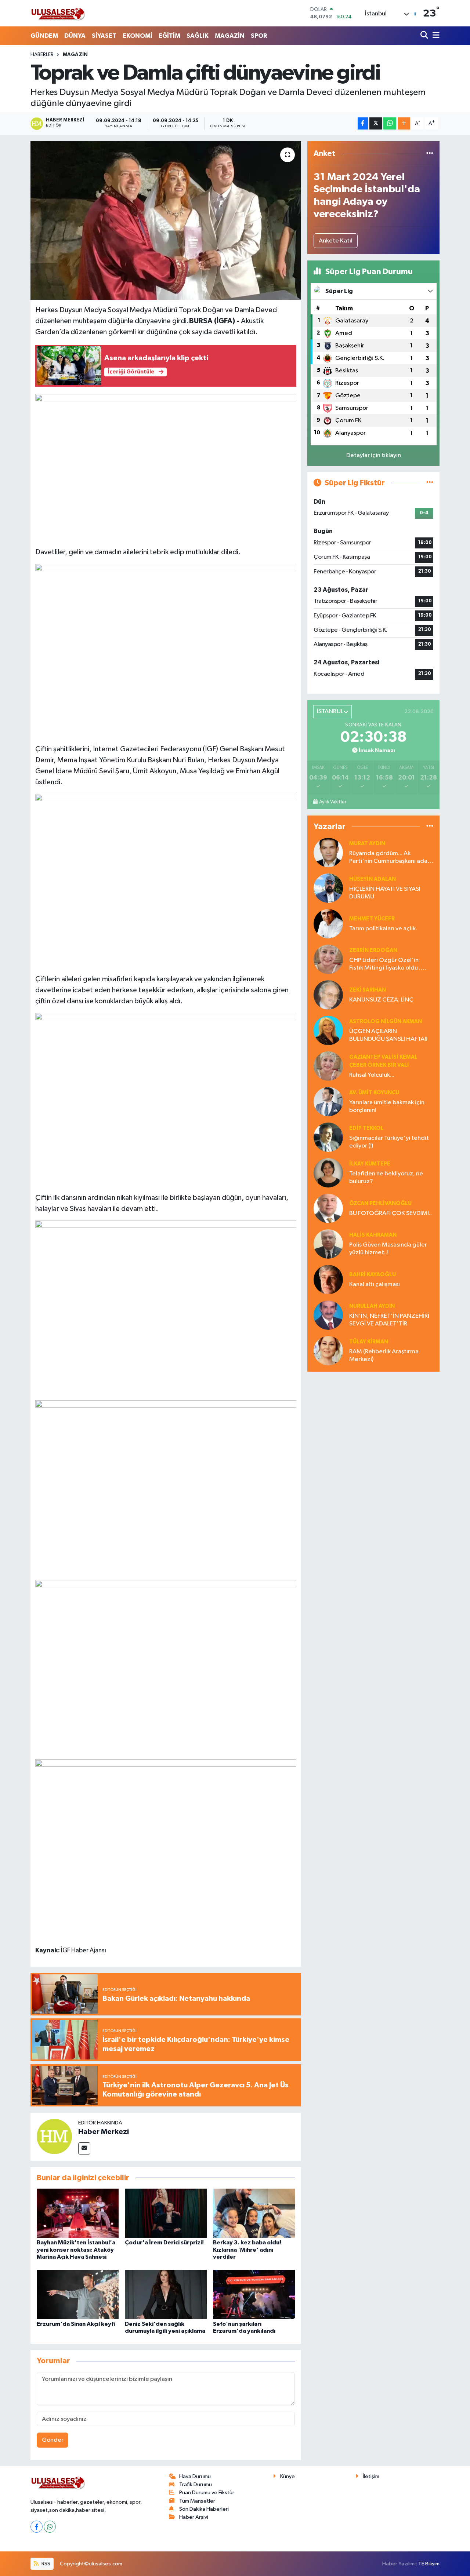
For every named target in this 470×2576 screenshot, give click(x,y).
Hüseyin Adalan (373, 879)
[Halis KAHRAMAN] (328, 1244)
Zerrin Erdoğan (373, 950)
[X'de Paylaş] (376, 123)
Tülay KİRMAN (369, 1342)
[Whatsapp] (50, 2527)
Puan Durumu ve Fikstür (207, 2493)
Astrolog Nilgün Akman (386, 1021)
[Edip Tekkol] (328, 1137)
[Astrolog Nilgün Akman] (328, 1030)
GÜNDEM (44, 36)
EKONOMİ (138, 36)
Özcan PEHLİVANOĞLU (380, 1203)
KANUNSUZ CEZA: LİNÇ (381, 1000)
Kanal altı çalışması (375, 1285)
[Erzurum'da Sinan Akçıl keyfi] (78, 2294)
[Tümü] (430, 154)
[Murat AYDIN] (328, 852)
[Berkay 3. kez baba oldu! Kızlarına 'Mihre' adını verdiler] (254, 2213)
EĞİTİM (169, 36)
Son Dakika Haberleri (204, 2509)
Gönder (53, 2440)
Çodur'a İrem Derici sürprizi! (164, 2243)
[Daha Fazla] (404, 123)
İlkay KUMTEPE (370, 1164)
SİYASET (104, 36)
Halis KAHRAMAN (373, 1235)
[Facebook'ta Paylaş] (363, 123)
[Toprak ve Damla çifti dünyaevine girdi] (166, 220)
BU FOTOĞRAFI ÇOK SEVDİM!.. (391, 1213)
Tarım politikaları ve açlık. (383, 929)
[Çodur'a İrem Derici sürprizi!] (166, 2213)
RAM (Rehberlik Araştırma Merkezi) (384, 1355)
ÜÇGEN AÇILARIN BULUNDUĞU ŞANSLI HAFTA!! (388, 1035)
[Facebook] (37, 2527)
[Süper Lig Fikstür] (430, 483)
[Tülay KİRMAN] (328, 1351)
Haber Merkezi (104, 2132)
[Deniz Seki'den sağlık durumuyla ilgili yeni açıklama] (166, 2294)
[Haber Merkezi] (54, 2136)
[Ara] (425, 36)
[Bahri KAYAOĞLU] (328, 1279)
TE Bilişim (429, 2564)
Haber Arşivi (194, 2517)
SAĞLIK (198, 36)
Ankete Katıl (336, 241)
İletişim (371, 2476)
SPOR (259, 36)
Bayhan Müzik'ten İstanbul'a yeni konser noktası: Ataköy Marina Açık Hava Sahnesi (76, 2250)
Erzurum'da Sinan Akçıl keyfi (76, 2324)
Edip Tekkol (366, 1128)
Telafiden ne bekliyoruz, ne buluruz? (386, 1178)
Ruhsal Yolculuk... (372, 1075)
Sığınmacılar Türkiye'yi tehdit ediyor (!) (389, 1142)
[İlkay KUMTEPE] (328, 1173)
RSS (45, 2564)
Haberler (42, 55)
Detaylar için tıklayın (374, 455)
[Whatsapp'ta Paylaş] (390, 123)
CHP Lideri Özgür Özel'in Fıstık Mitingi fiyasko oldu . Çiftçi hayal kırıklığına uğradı (388, 965)
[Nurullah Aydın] (328, 1315)
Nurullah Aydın (372, 1306)
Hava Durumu (195, 2476)
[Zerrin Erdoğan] (328, 959)
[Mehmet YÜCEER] (328, 924)
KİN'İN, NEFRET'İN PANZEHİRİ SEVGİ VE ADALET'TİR (389, 1320)
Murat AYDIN (367, 844)
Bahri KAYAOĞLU (373, 1275)
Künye (288, 2476)
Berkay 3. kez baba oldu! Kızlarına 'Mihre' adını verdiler (247, 2250)
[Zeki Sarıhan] (328, 995)
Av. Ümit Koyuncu (374, 1093)
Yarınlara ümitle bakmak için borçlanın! (387, 1106)
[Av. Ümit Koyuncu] (328, 1101)
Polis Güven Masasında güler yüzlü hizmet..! (388, 1249)
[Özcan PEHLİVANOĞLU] (328, 1208)
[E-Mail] (84, 2148)
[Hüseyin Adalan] (328, 888)
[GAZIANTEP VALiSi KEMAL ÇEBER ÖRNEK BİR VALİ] (328, 1066)
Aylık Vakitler (333, 802)
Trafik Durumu (196, 2484)
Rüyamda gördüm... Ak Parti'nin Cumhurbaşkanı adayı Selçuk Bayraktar (391, 858)
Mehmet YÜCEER (372, 919)
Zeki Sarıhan (368, 990)
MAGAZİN (230, 36)
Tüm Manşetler (197, 2501)
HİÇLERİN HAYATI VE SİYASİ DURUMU (385, 893)
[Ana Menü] (435, 36)
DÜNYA (75, 36)
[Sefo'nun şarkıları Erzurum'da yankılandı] (254, 2294)
